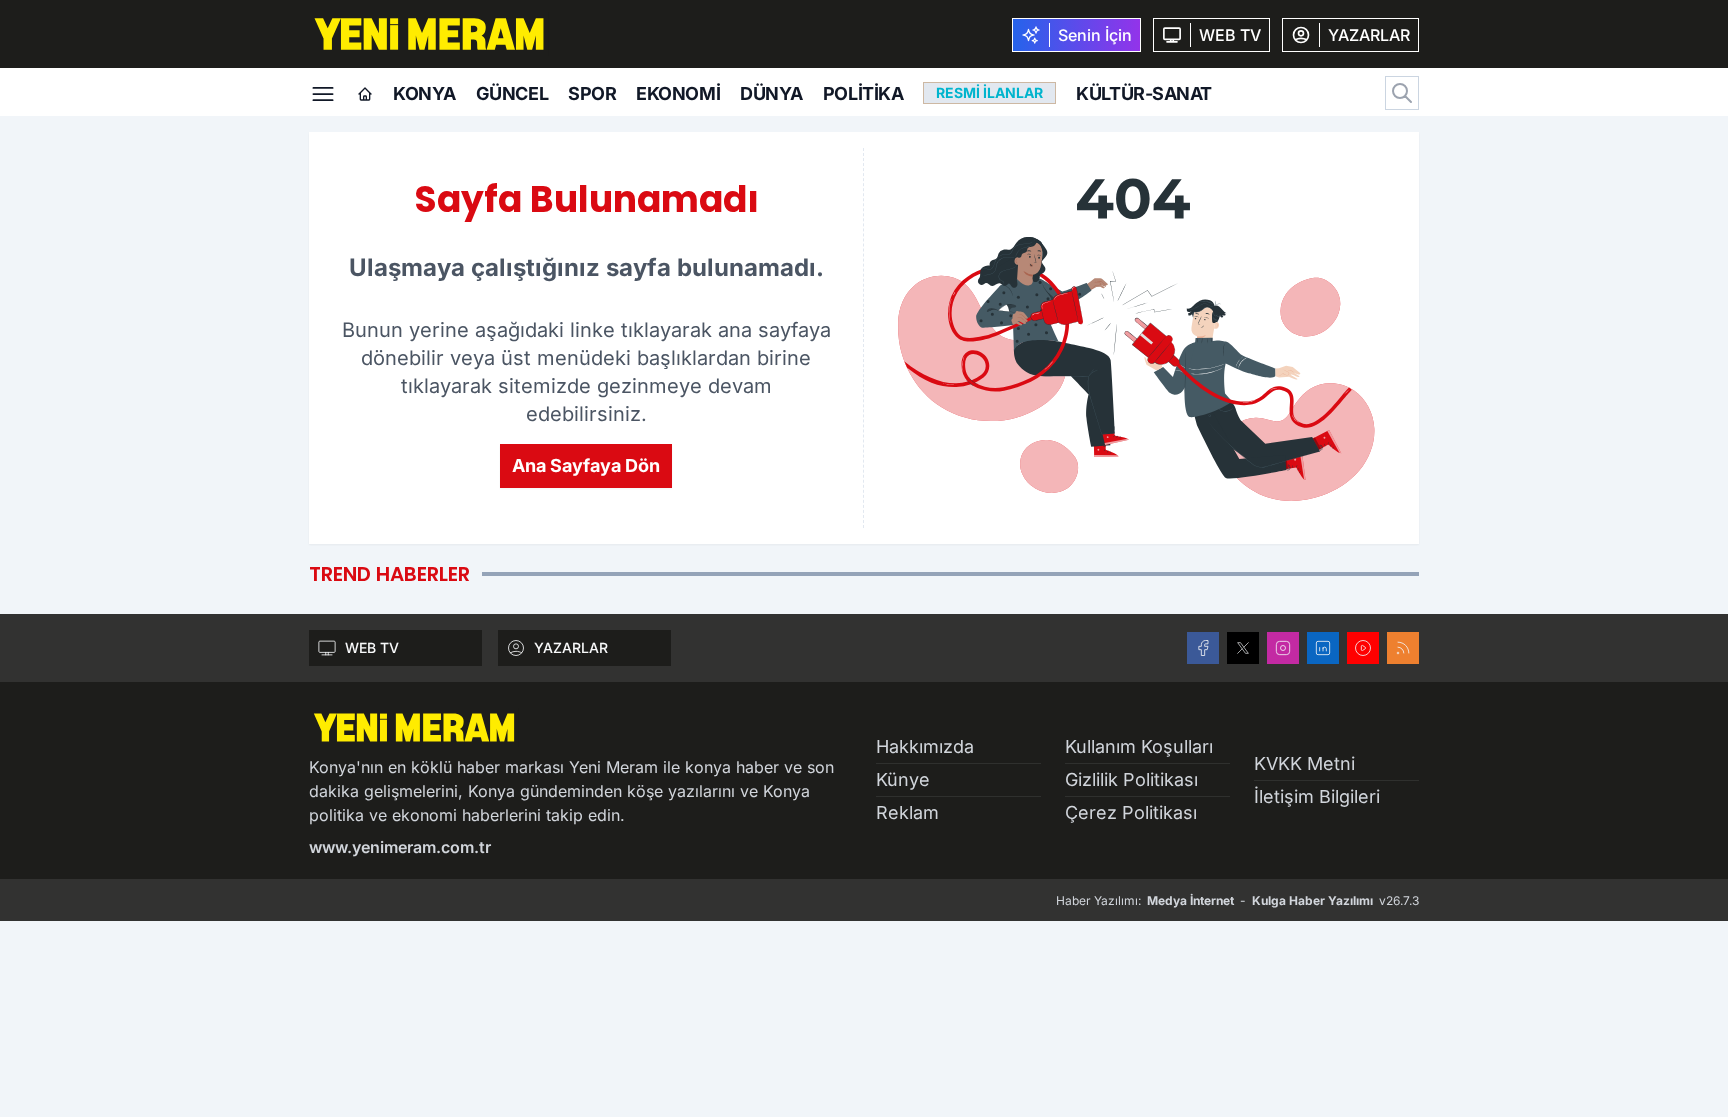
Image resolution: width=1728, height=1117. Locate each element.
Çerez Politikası (1131, 812)
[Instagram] (1283, 648)
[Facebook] (1203, 648)
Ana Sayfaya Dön (586, 465)
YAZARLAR (571, 647)
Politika (863, 93)
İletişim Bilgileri (1317, 796)
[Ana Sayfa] (365, 95)
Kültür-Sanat (1144, 93)
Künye (903, 779)
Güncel (512, 93)
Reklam (907, 812)
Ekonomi (678, 93)
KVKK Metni (1304, 763)
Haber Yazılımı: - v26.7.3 (1237, 900)
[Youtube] (1363, 648)
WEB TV (372, 647)
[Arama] (1402, 93)
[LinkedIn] (1323, 648)
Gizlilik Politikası (1131, 779)
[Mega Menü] (323, 92)
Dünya (771, 93)
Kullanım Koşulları (1139, 746)
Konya (424, 93)
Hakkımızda (925, 746)
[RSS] (1403, 648)
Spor (592, 93)
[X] (1243, 648)
